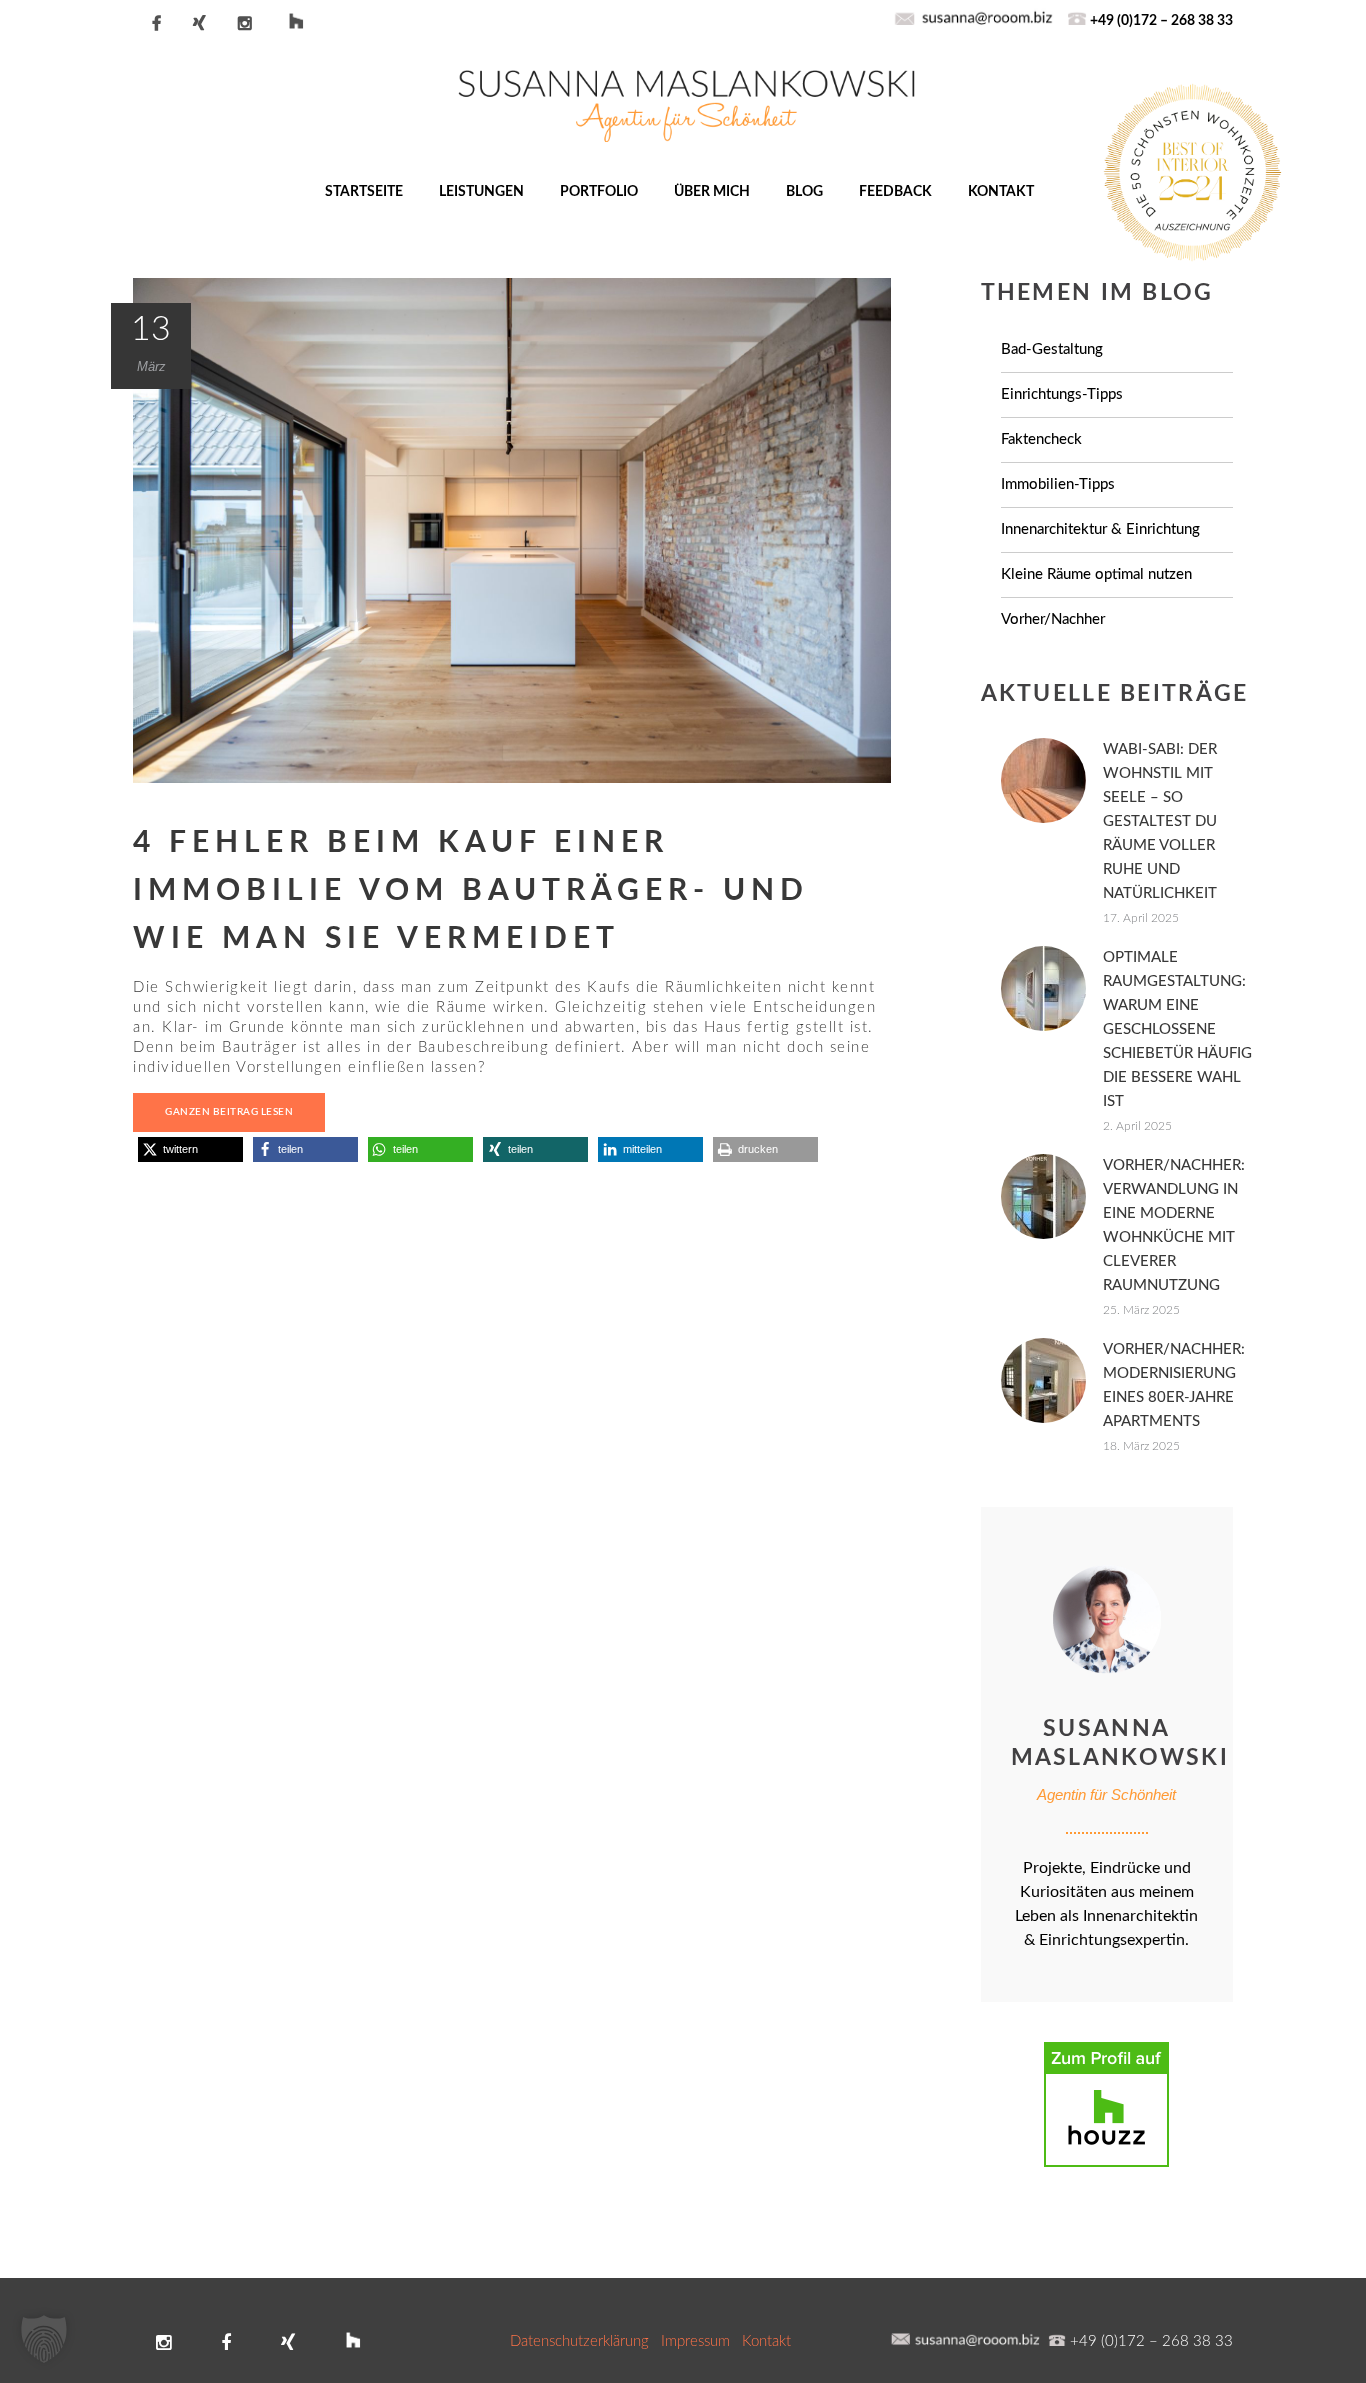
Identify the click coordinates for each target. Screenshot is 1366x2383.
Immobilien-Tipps (1058, 484)
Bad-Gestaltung (1052, 349)
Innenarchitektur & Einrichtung (1100, 529)
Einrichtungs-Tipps (1062, 394)
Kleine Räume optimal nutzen (1096, 574)
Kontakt (766, 2341)
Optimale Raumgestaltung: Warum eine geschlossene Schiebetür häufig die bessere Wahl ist (1177, 1029)
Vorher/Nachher (1053, 619)
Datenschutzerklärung (579, 2341)
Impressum (695, 2341)
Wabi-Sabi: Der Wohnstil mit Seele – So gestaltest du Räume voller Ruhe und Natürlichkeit (1160, 821)
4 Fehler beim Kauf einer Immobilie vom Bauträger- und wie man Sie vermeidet (471, 891)
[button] (190, 1149)
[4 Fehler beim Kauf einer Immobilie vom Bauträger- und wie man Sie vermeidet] (512, 529)
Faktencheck (1041, 439)
